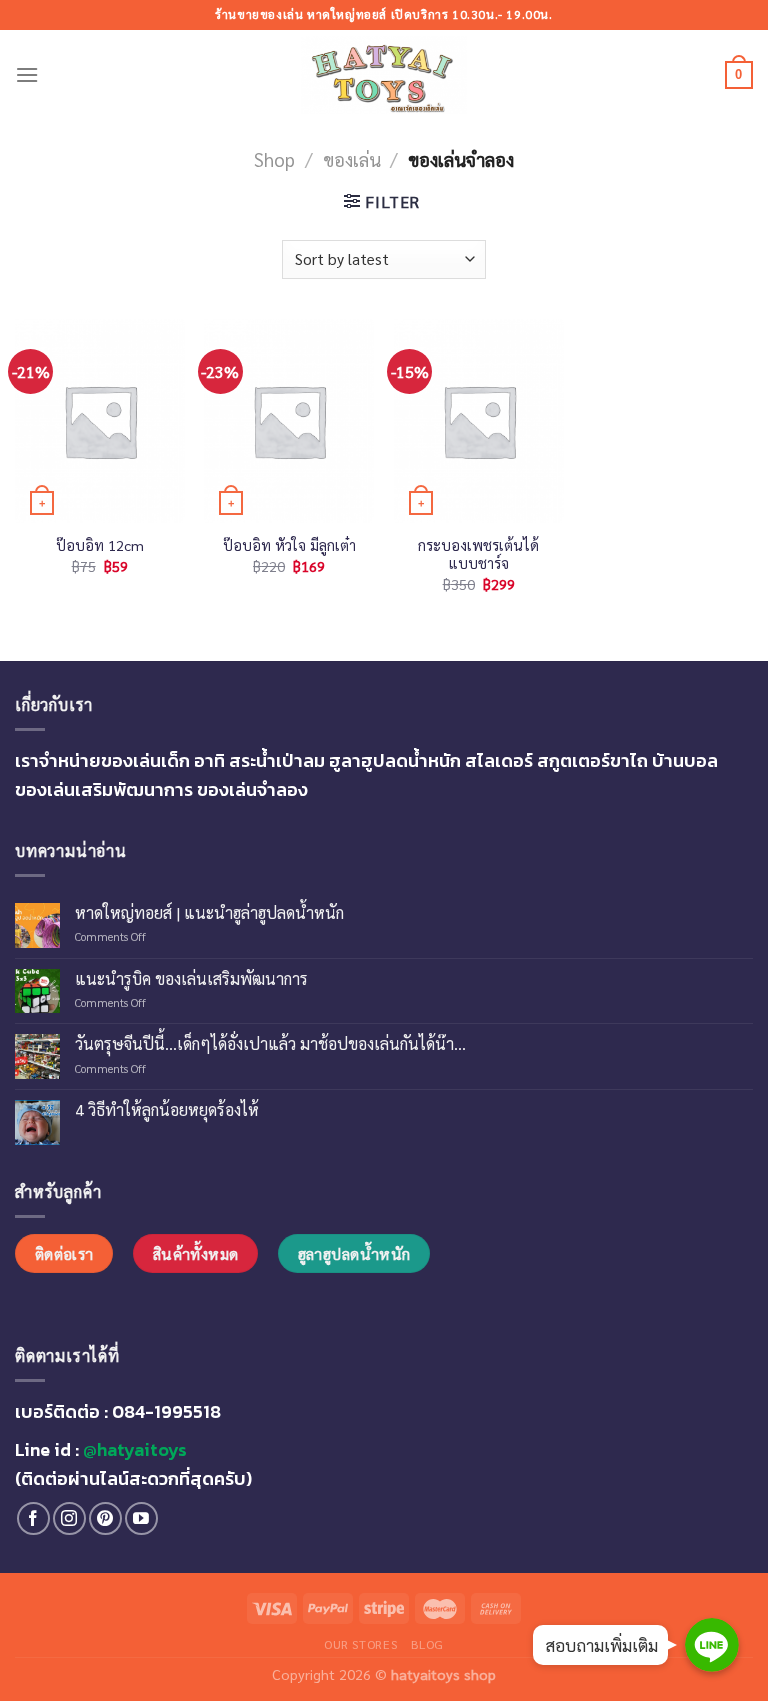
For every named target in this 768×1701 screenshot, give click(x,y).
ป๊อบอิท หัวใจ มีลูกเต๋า (289, 545)
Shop (274, 159)
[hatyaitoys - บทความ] (384, 75)
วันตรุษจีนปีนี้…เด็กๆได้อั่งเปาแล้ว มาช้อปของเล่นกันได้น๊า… (270, 1043)
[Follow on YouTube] (141, 1518)
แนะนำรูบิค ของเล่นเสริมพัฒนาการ (191, 978)
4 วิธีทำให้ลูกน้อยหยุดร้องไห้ (167, 1109)
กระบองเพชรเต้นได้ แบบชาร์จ (478, 554)
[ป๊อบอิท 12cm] (100, 421)
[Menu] (27, 74)
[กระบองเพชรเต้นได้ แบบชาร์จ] (479, 421)
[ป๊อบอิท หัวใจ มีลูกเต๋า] (289, 421)
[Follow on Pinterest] (105, 1518)
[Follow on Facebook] (33, 1518)
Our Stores (360, 1644)
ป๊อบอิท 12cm (100, 545)
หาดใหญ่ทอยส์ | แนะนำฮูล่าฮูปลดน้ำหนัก (209, 912)
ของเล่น (352, 159)
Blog (427, 1644)
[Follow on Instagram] (69, 1518)
